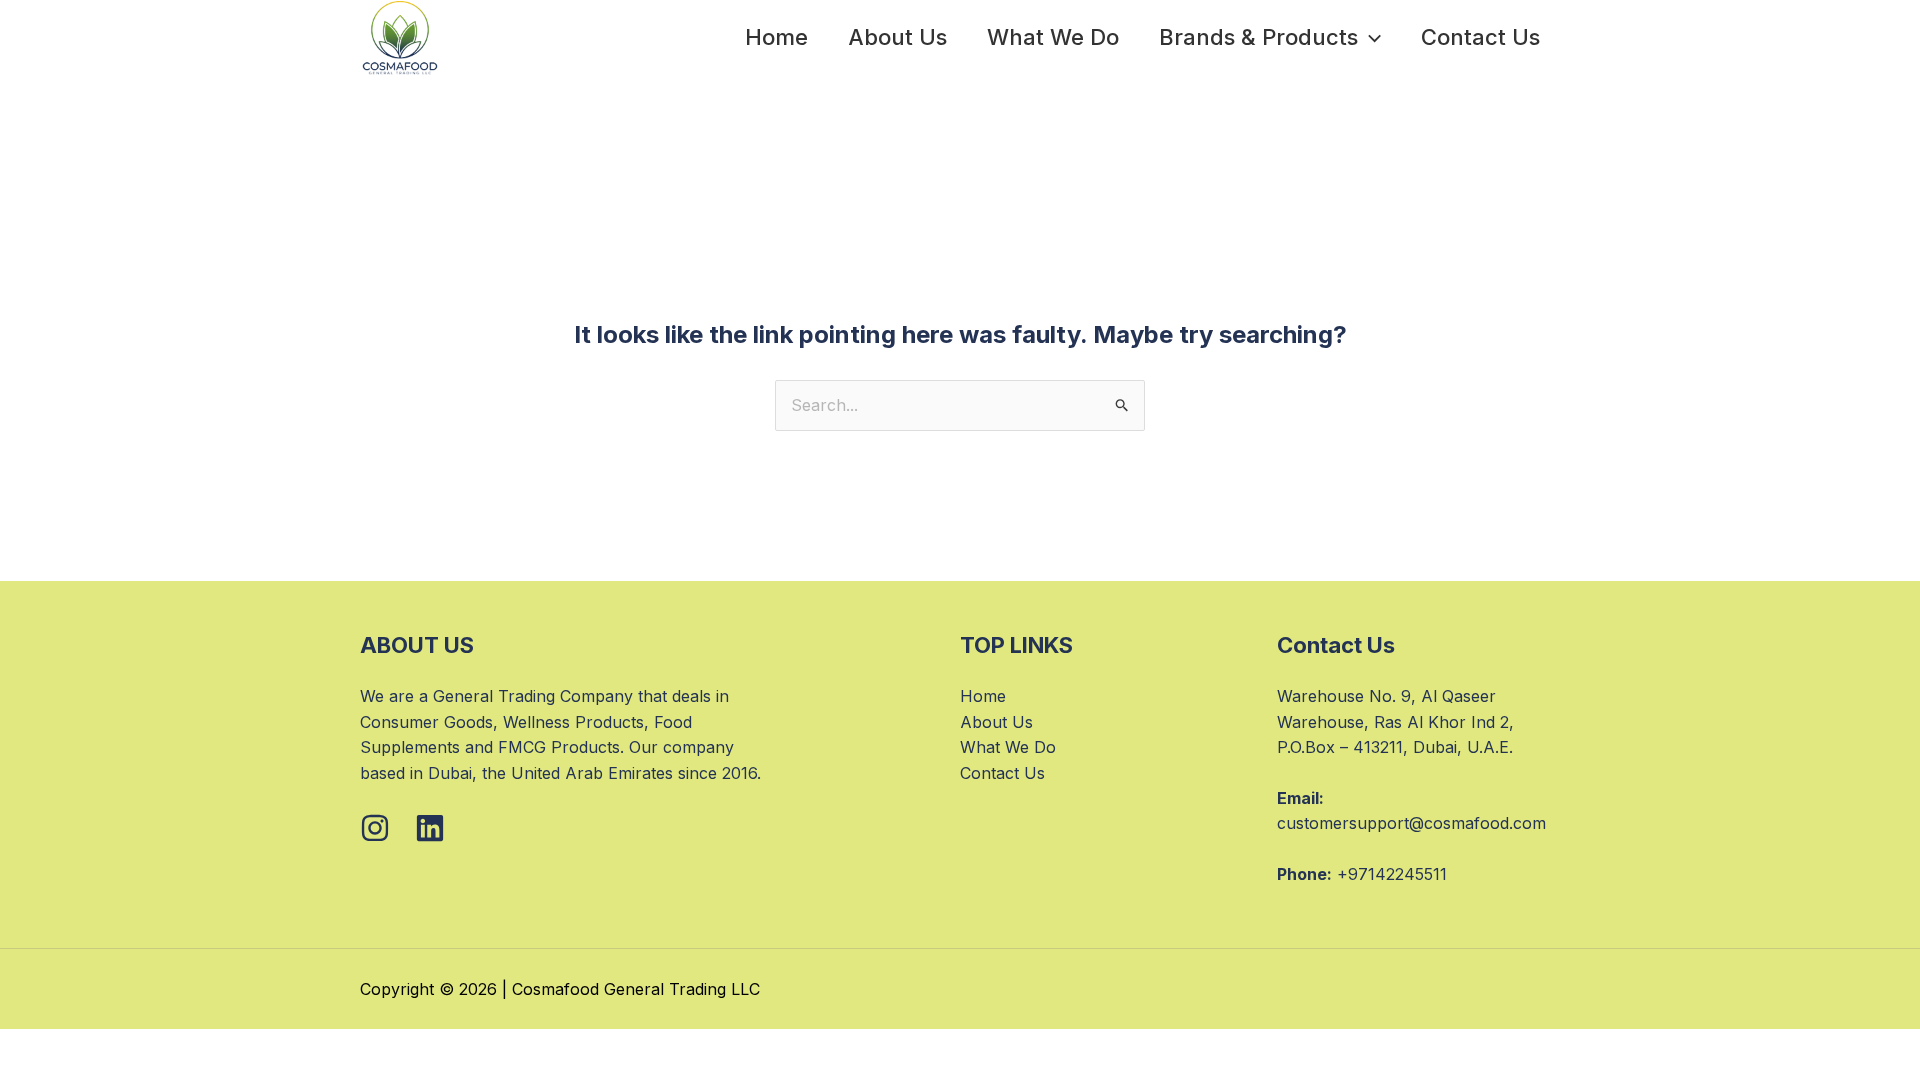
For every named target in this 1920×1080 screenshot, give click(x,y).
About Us (897, 37)
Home (776, 37)
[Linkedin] (430, 828)
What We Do (1053, 37)
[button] (1369, 37)
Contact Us (1480, 37)
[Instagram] (375, 828)
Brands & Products (1258, 37)
